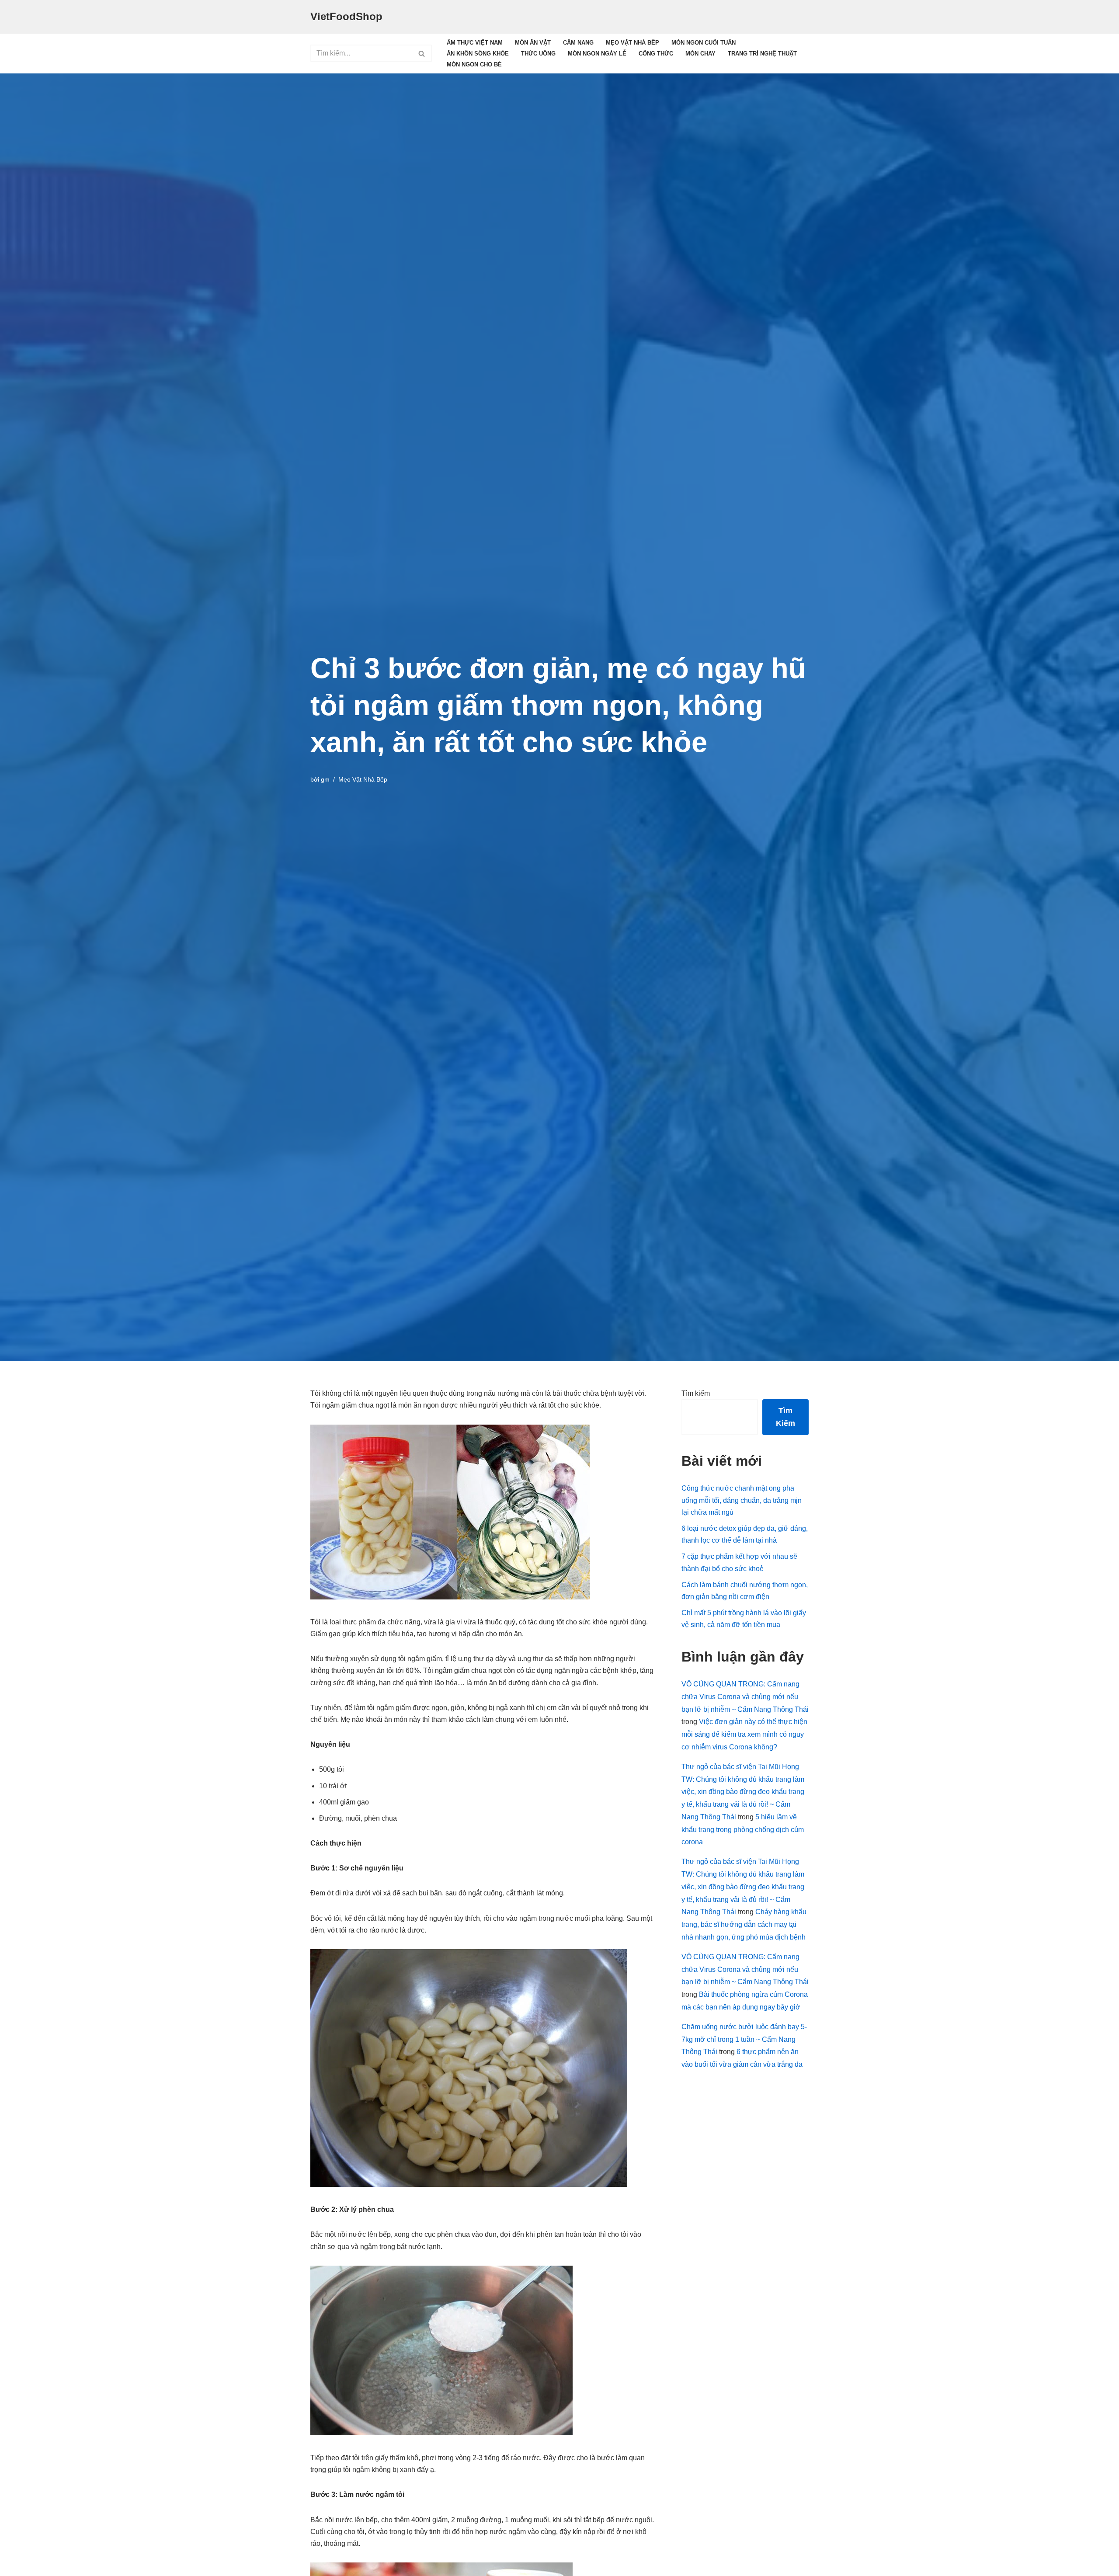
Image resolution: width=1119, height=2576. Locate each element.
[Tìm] (422, 53)
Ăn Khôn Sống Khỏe (478, 54)
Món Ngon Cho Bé (474, 64)
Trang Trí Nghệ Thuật (762, 54)
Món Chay (700, 54)
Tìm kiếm (696, 1393)
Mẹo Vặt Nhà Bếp (632, 43)
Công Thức (656, 54)
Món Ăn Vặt (533, 43)
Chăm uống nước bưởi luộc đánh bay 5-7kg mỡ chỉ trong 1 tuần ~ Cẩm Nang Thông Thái (744, 2039)
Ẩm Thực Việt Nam (475, 43)
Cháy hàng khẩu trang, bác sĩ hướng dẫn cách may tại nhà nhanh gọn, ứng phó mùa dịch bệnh (744, 1924)
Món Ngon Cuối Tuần (704, 43)
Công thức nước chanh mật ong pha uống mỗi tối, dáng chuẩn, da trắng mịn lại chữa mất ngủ (742, 1500)
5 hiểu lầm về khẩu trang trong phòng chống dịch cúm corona (743, 1830)
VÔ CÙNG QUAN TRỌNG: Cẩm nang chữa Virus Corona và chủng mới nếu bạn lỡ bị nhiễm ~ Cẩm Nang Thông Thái (745, 1697)
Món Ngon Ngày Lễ (597, 54)
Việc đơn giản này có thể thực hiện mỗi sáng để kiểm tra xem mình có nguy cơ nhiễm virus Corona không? (744, 1734)
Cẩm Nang (578, 43)
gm (325, 779)
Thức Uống (538, 54)
